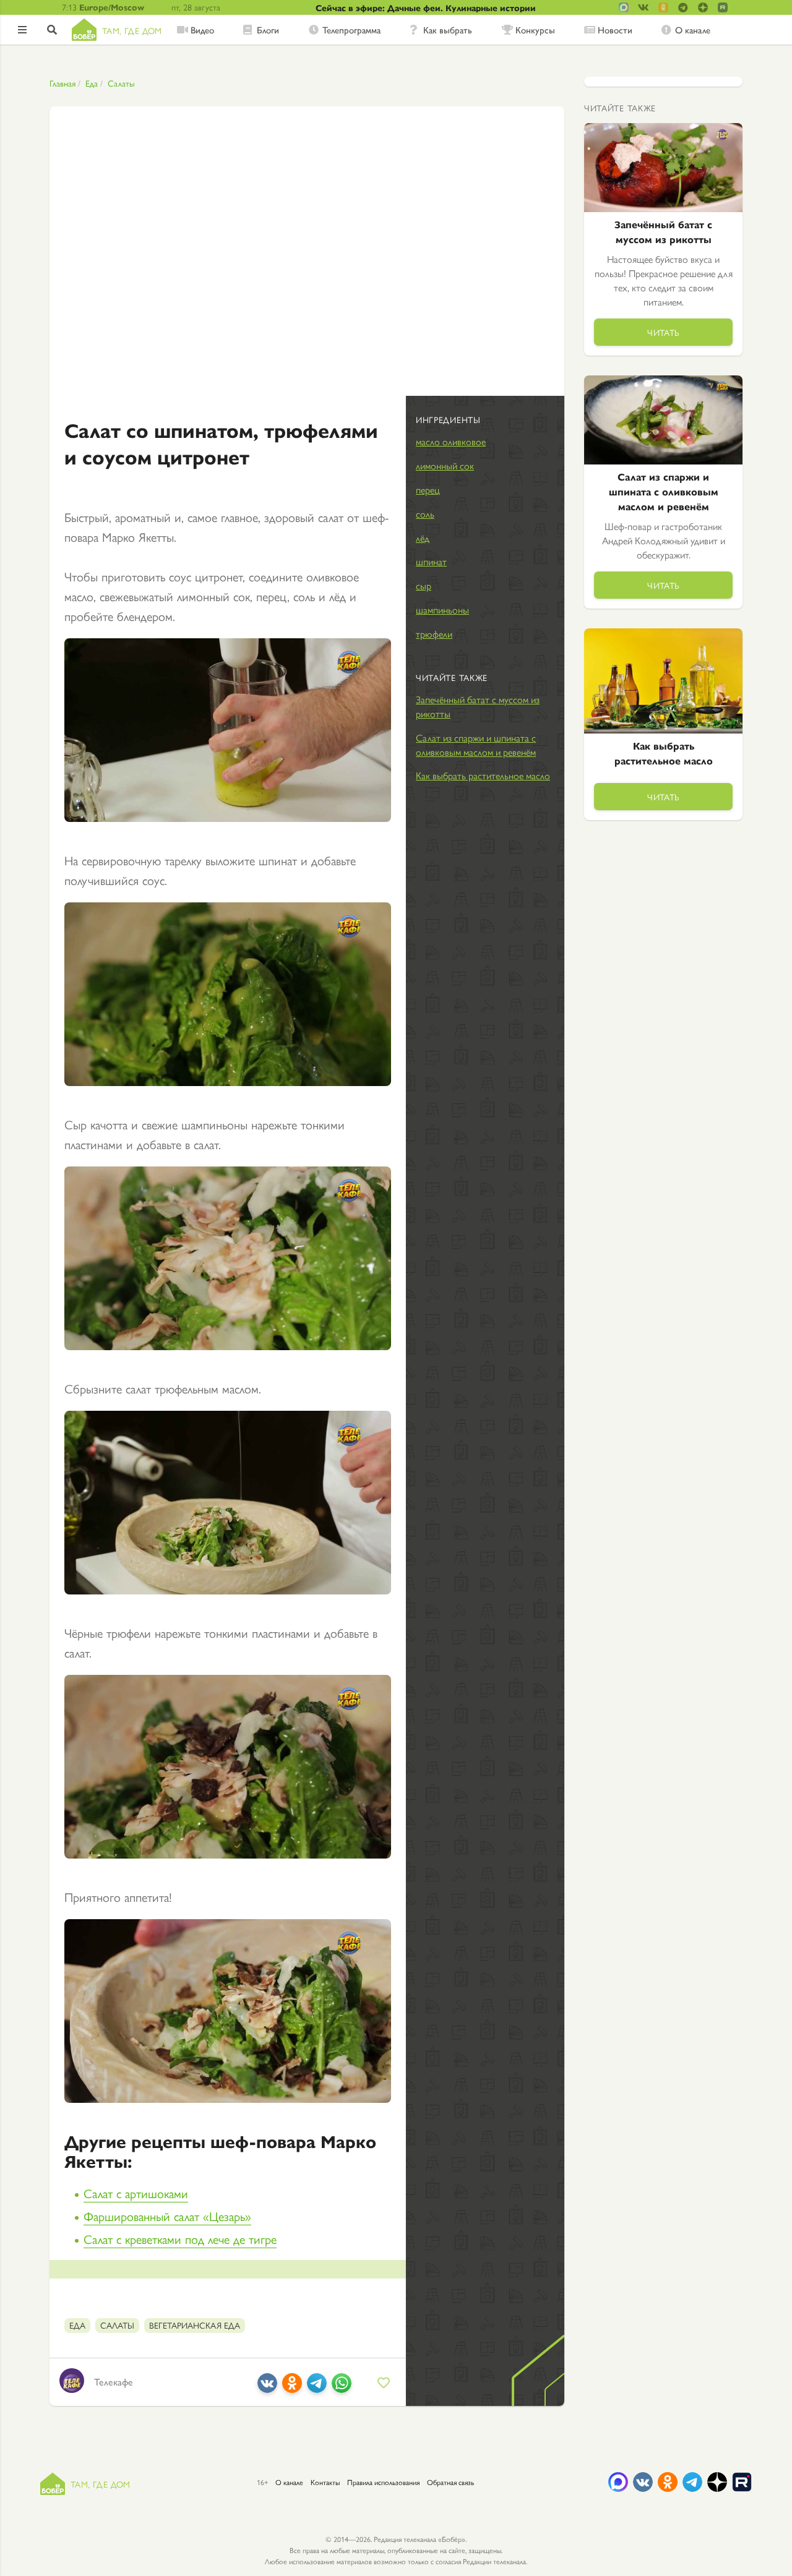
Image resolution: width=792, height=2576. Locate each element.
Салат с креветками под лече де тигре (180, 2239)
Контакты (325, 2482)
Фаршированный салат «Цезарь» (167, 2216)
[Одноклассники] (292, 2388)
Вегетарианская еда (195, 2325)
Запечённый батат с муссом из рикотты (478, 706)
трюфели (434, 634)
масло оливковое (451, 441)
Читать (663, 332)
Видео (202, 30)
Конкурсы (535, 30)
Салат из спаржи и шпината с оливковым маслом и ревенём (476, 745)
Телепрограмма (351, 30)
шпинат (431, 561)
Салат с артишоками (136, 2193)
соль (425, 514)
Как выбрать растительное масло (483, 775)
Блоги (268, 30)
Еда (92, 83)
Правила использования (383, 2482)
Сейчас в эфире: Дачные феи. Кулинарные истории (426, 7)
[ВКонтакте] (267, 2388)
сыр (424, 585)
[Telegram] (317, 2388)
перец (428, 490)
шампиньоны (442, 610)
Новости (615, 30)
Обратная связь (450, 2482)
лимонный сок (445, 465)
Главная (62, 83)
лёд (423, 538)
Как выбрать (448, 30)
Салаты (121, 83)
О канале (693, 30)
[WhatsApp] (342, 2388)
